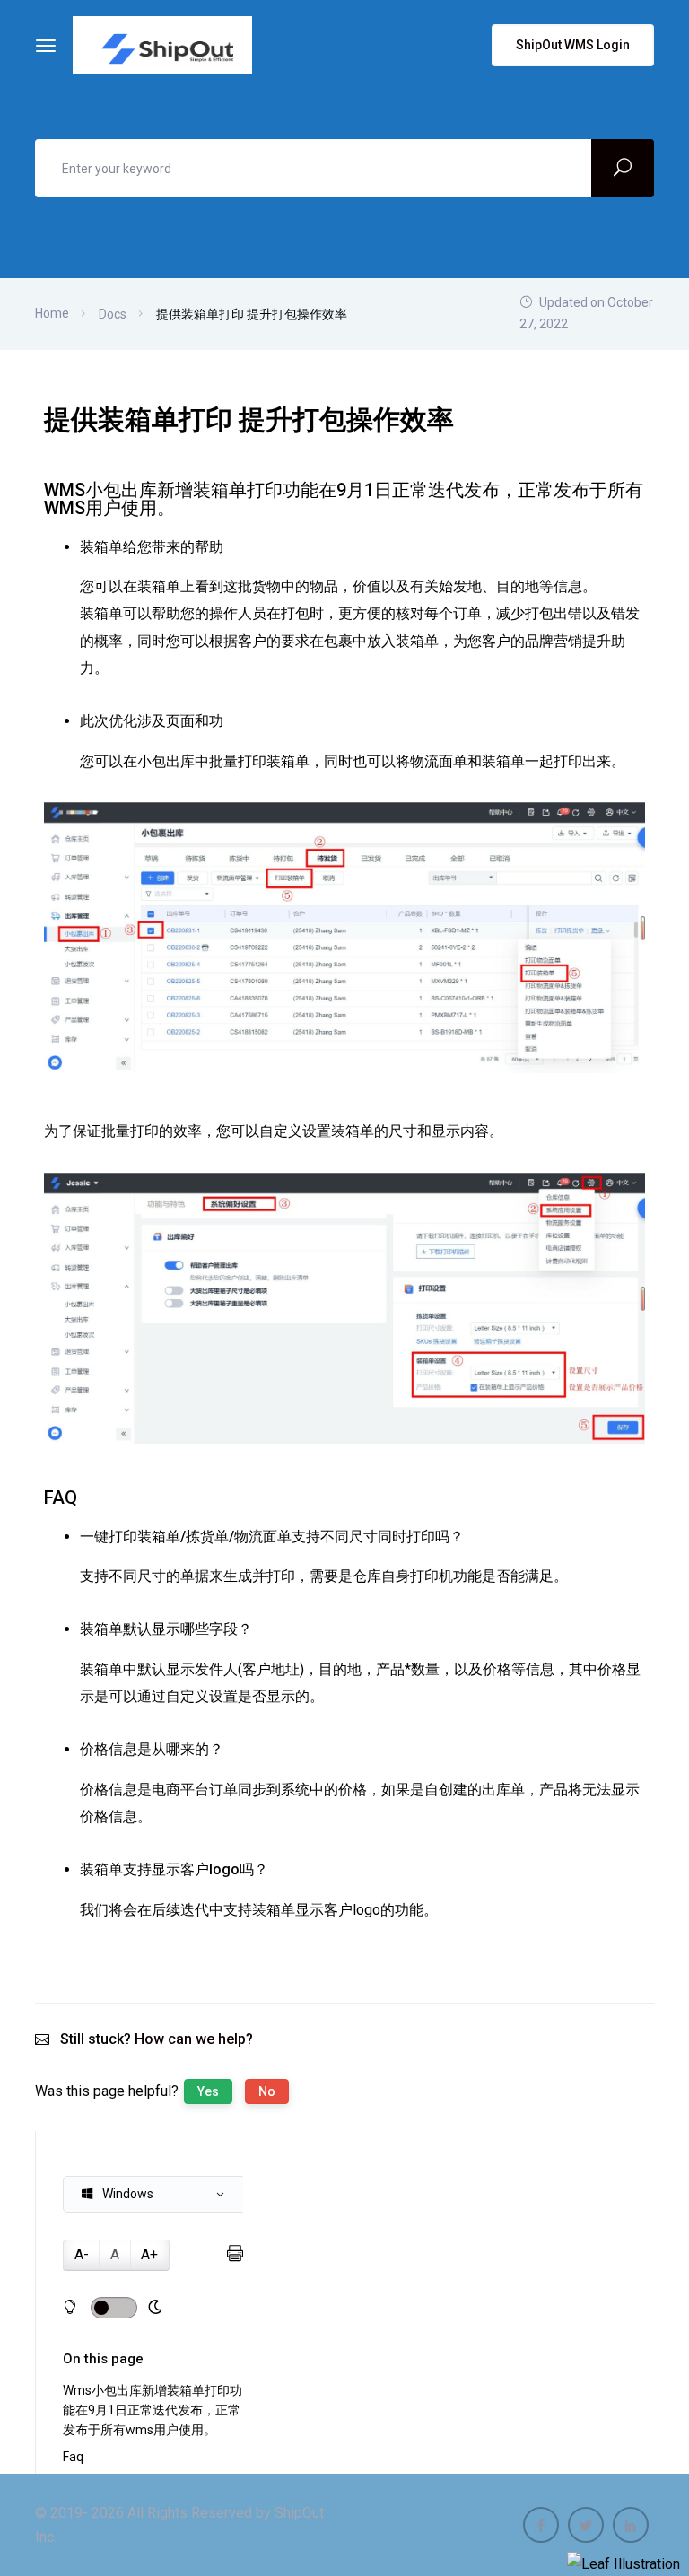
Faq (73, 2457)
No (267, 2091)
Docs (113, 314)
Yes (208, 2091)
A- (82, 2254)
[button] (154, 2194)
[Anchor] (184, 508)
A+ (149, 2254)
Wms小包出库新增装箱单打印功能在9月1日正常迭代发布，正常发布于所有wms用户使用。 (153, 2410)
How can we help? (194, 2039)
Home (52, 313)
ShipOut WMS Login (573, 45)
